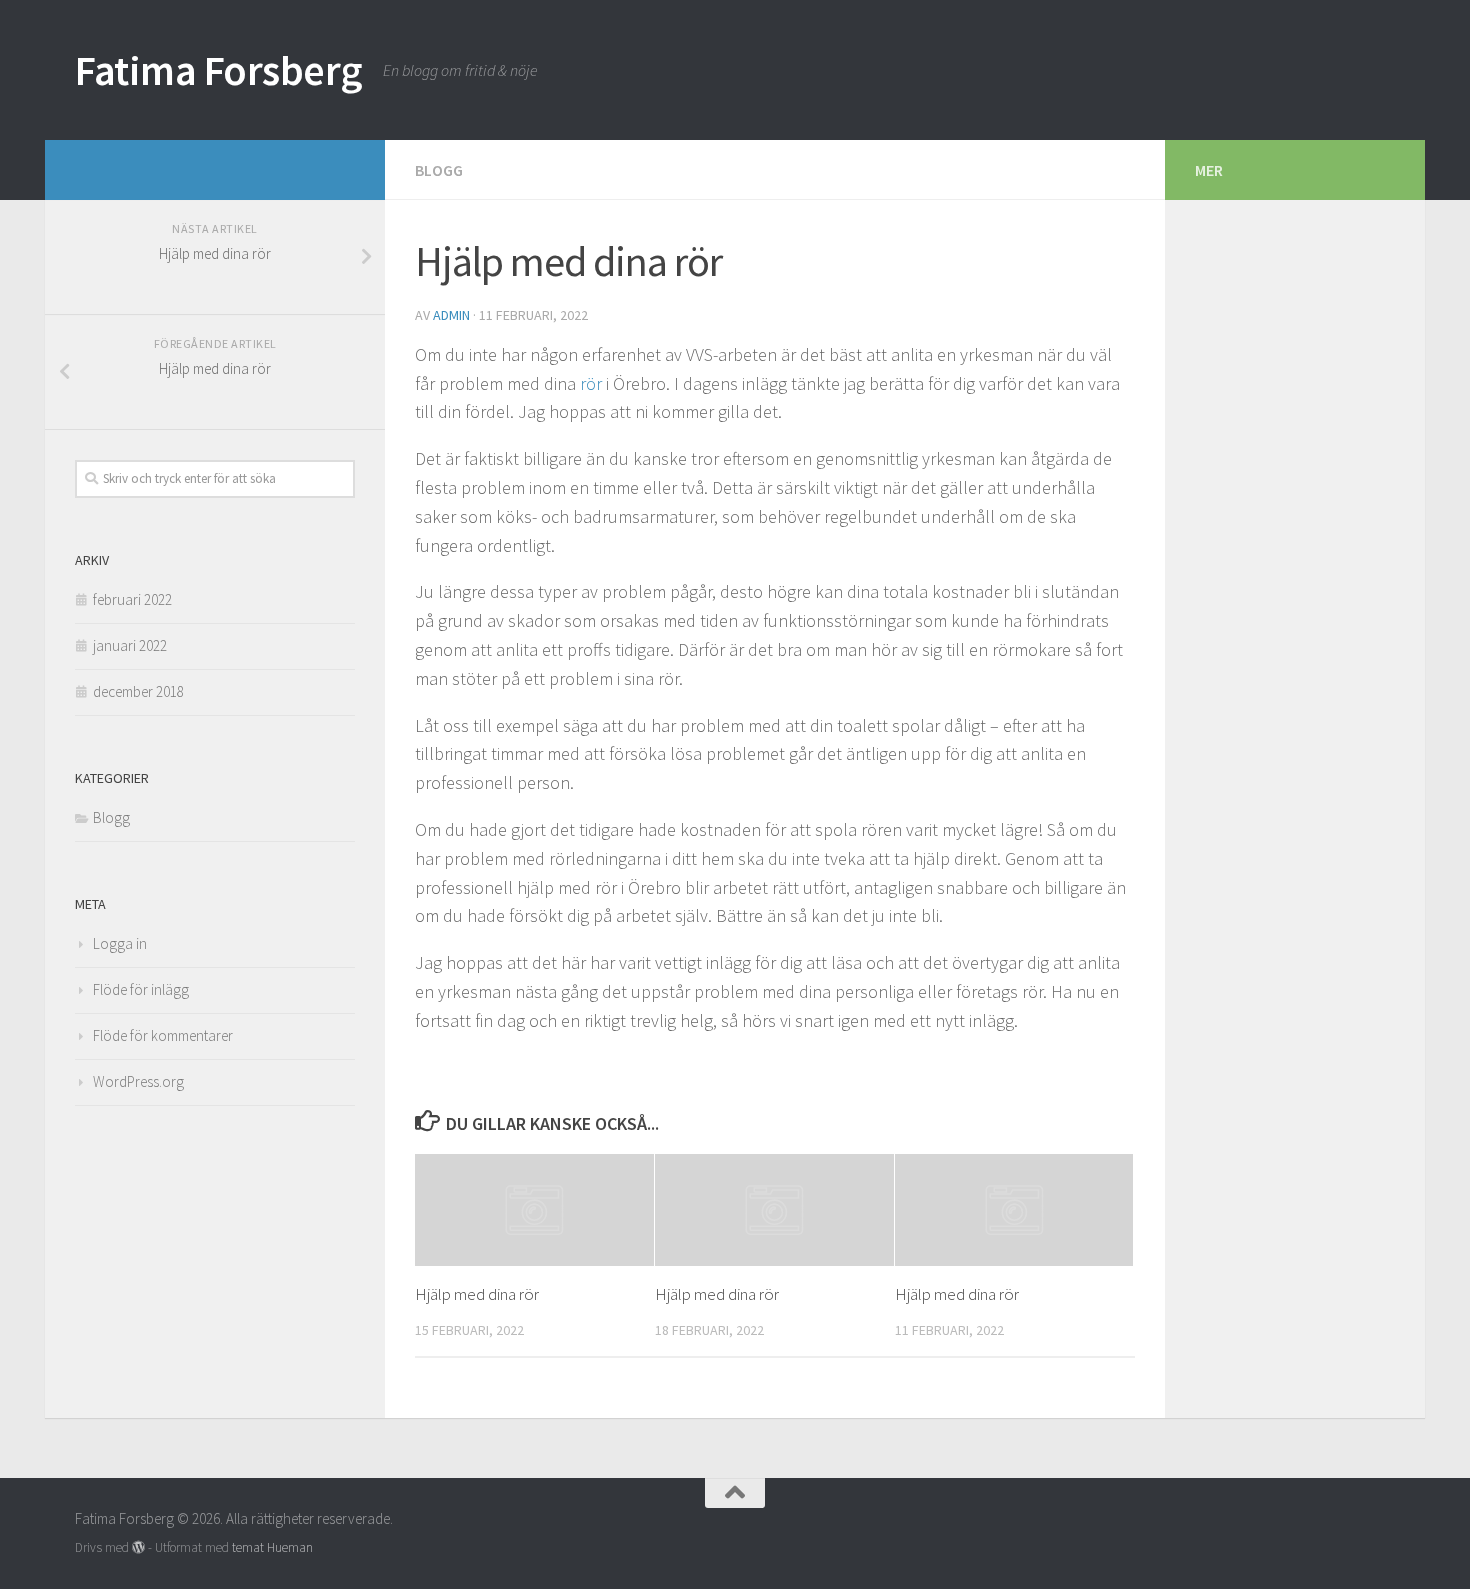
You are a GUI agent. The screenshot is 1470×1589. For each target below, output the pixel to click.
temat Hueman (272, 1547)
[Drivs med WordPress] (138, 1547)
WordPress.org (138, 1081)
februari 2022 (132, 599)
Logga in (120, 943)
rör (591, 383)
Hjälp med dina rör (477, 1294)
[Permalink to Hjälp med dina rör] (534, 1210)
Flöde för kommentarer (163, 1035)
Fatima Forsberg (219, 70)
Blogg (439, 170)
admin (451, 315)
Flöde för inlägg (141, 989)
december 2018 (138, 691)
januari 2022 (130, 645)
